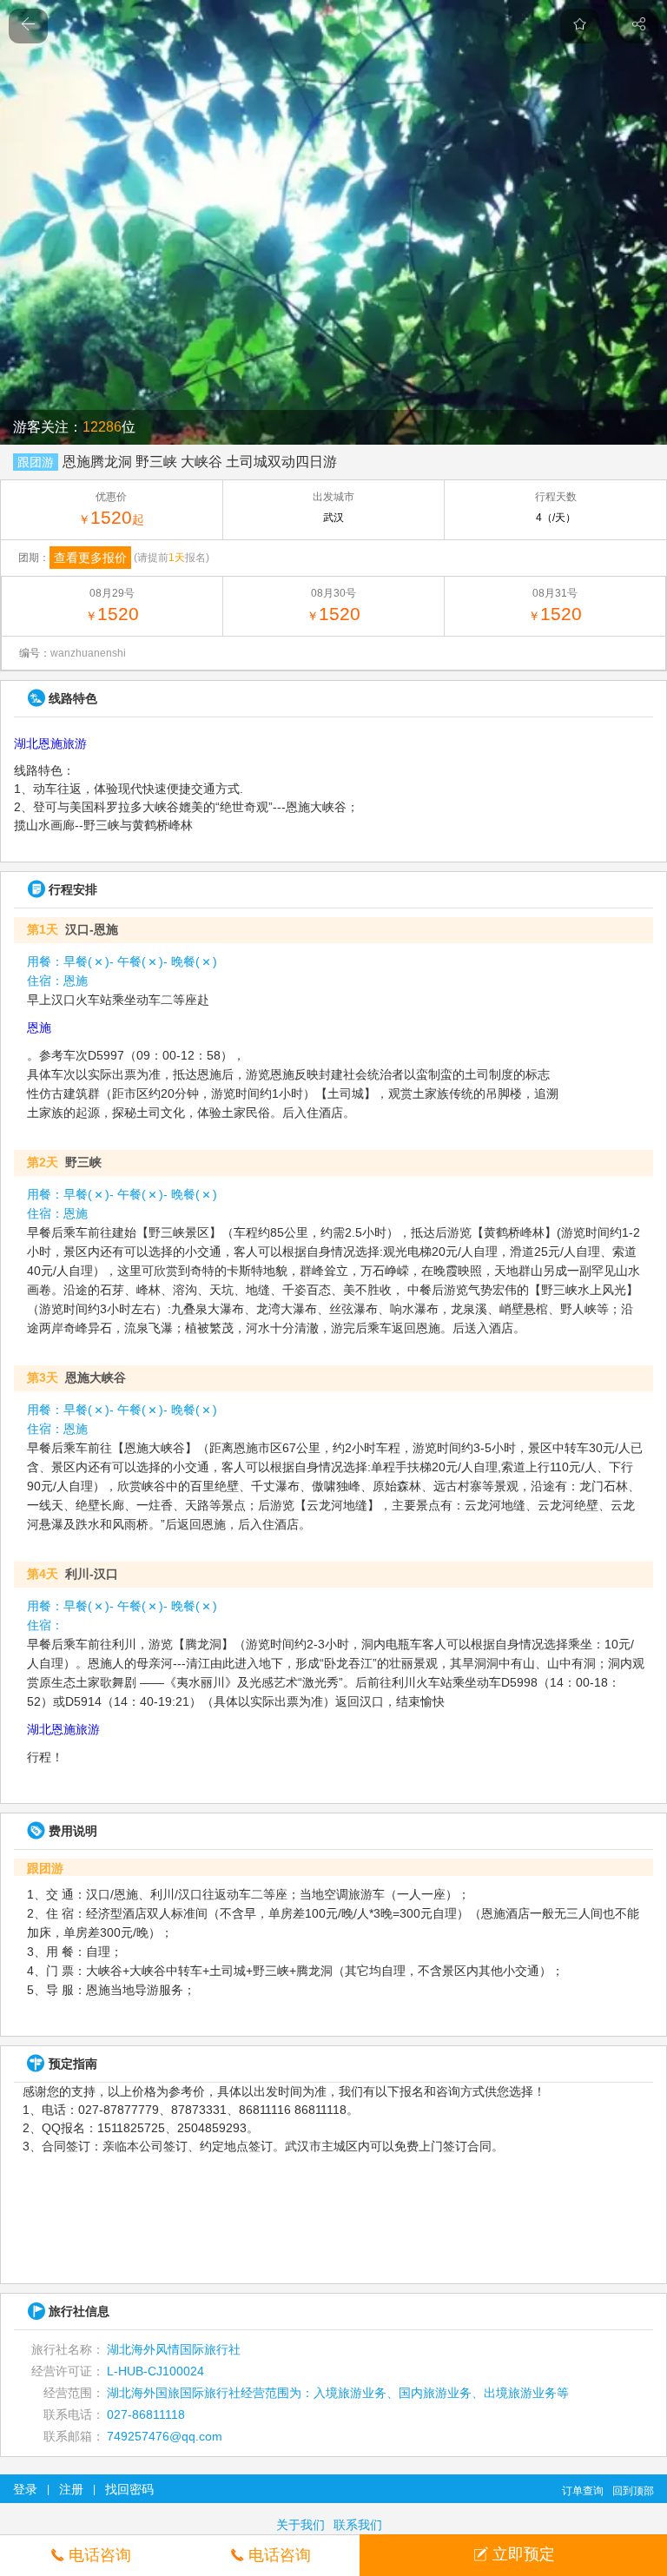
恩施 (39, 1027)
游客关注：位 (74, 427)
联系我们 (358, 2525)
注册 (71, 2489)
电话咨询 (100, 2555)
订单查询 (583, 2491)
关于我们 (300, 2525)
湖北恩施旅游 (50, 743)
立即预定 (524, 2554)
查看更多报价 (90, 558)
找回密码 (129, 2489)
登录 (25, 2489)
